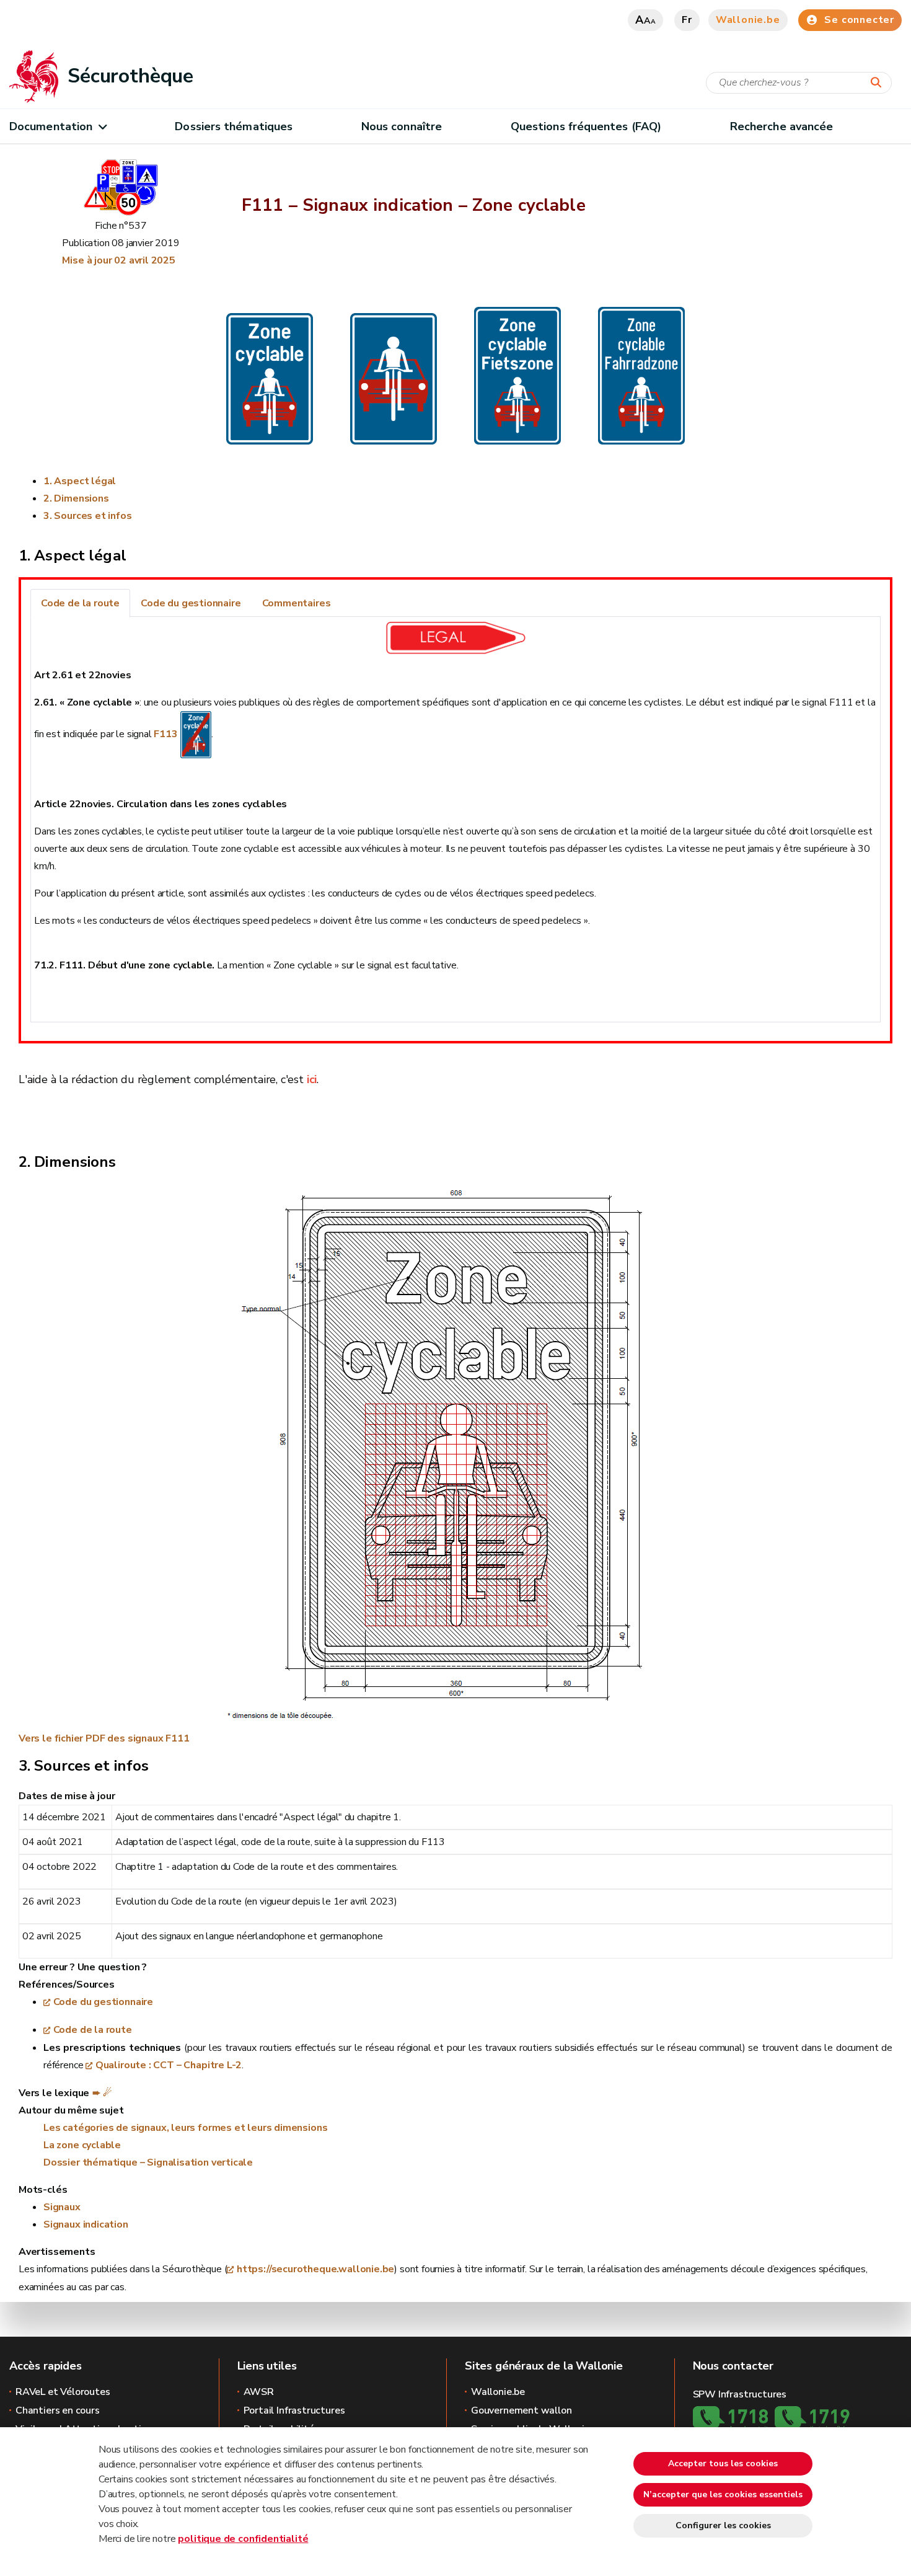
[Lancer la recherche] (879, 83)
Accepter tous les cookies (723, 2463)
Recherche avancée (782, 126)
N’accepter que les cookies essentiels (723, 2494)
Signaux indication (86, 2224)
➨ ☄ (102, 2093)
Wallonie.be (748, 20)
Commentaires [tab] (297, 603)
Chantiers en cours (58, 2410)
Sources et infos (93, 516)
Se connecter (859, 20)
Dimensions (81, 498)
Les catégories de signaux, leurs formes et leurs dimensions (185, 2128)
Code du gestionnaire (103, 2002)
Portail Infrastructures (294, 2410)
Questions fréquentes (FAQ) (586, 126)
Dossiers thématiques (234, 126)
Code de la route (93, 2030)
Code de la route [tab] (80, 603)
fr (687, 20)
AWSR (259, 2392)
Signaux (62, 2207)
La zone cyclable (82, 2145)
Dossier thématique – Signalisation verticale (148, 2162)
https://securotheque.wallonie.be (315, 2269)
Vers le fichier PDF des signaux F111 (104, 1738)
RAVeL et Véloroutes (63, 2392)
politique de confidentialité (243, 2539)
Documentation (51, 126)
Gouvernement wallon (522, 2410)
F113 (165, 734)
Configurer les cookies (723, 2525)
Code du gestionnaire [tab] (191, 603)
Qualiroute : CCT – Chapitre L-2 (169, 2065)
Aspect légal (85, 481)
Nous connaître (402, 126)
